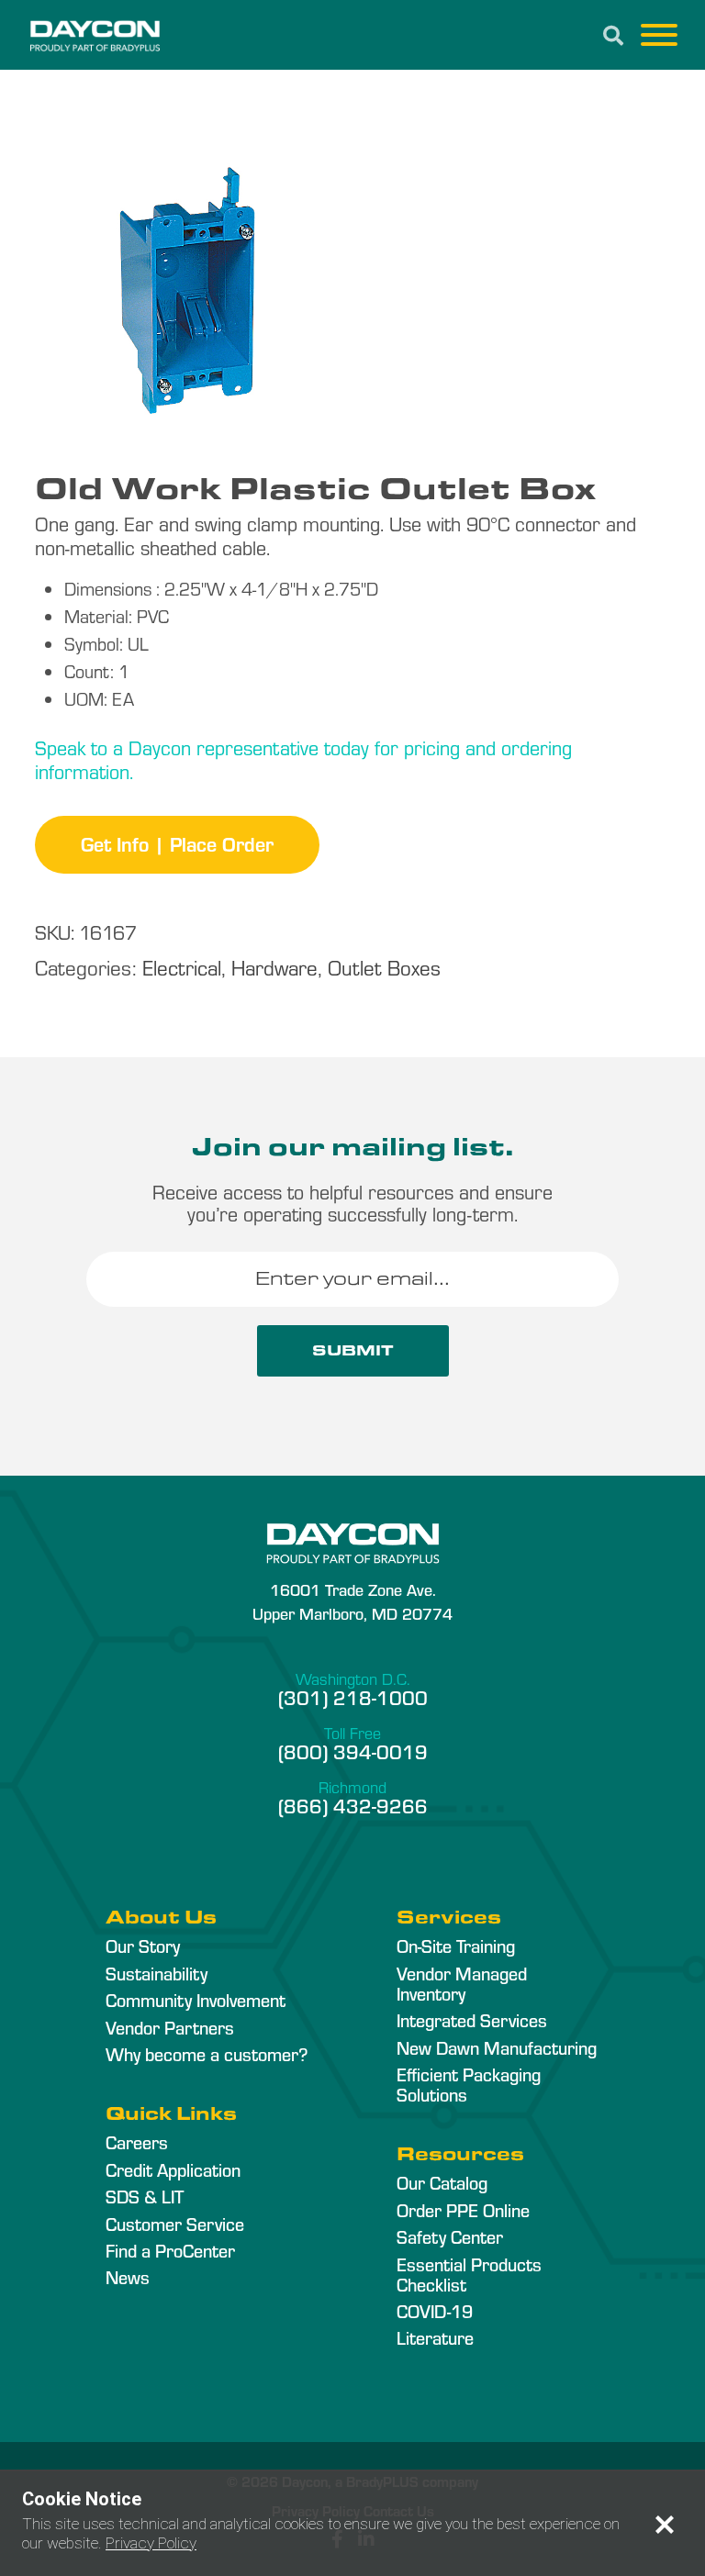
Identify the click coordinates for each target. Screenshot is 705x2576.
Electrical (182, 967)
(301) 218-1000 (353, 1697)
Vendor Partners (170, 2027)
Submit (353, 1350)
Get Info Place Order (177, 843)
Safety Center (450, 2236)
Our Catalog (442, 2182)
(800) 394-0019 (353, 1751)
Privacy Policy (151, 2543)
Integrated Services (472, 2020)
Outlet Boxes (384, 967)
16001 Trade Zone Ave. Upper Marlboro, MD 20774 (352, 1600)
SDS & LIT (145, 2196)
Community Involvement (196, 2000)
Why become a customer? (207, 2054)
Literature (435, 2337)
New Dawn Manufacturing (497, 2047)
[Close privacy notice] (665, 2525)
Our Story (143, 1946)
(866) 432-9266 (353, 1805)
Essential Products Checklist (469, 2274)
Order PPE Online (463, 2210)
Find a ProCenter (170, 2250)
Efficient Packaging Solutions (469, 2084)
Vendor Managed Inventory (462, 1983)
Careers (137, 2142)
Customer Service (175, 2224)
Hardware (274, 967)
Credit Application (173, 2169)
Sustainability (157, 1973)
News (128, 2277)
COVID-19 (435, 2311)
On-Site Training (456, 1946)
